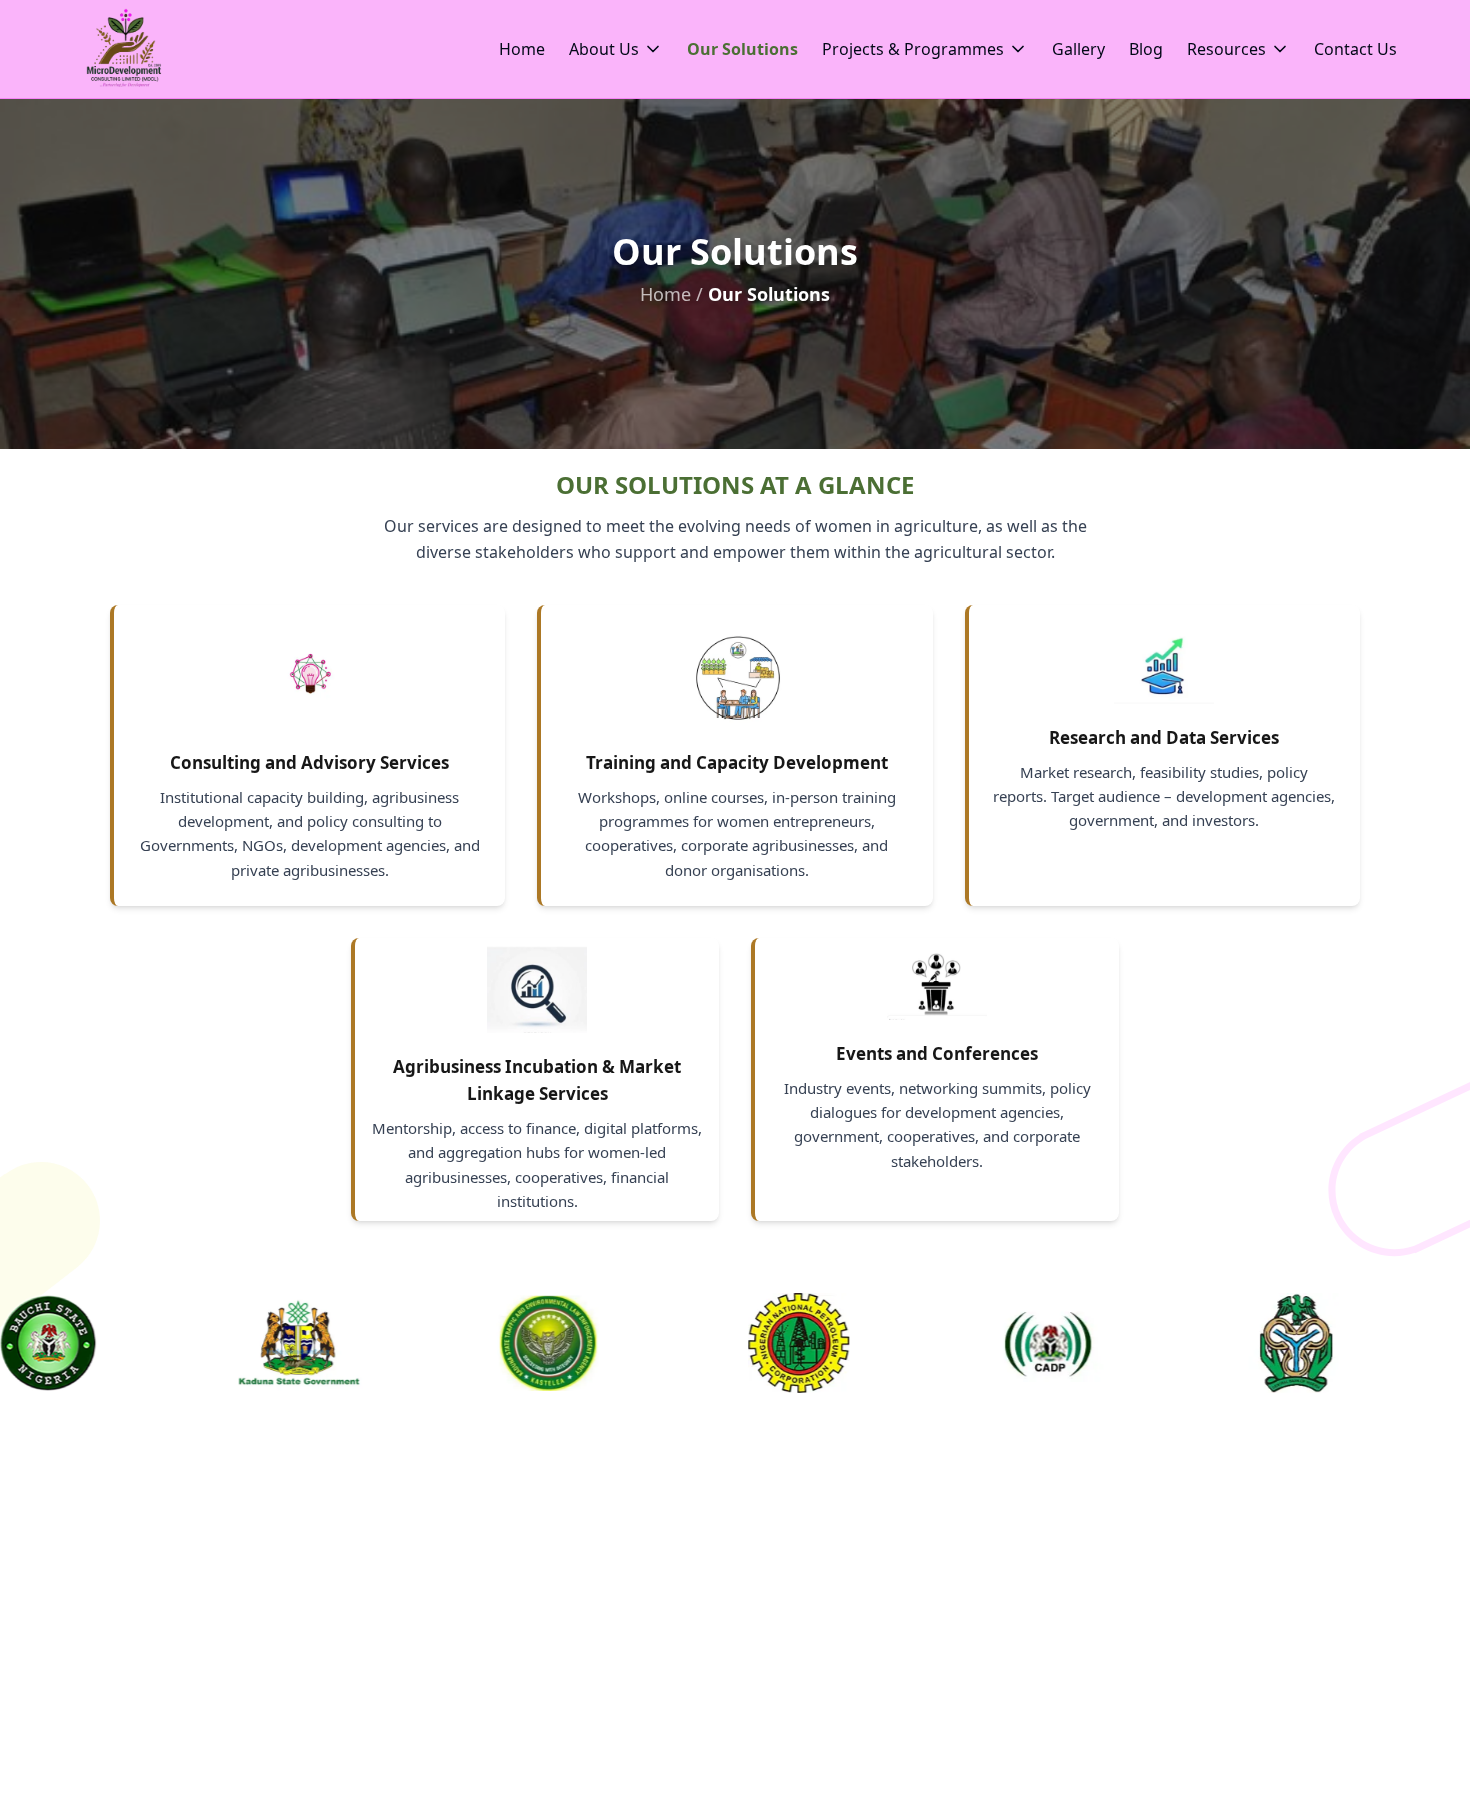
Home (522, 49)
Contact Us (1355, 49)
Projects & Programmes (913, 49)
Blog (1146, 49)
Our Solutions (742, 49)
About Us (604, 49)
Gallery (1078, 49)
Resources (1226, 49)
